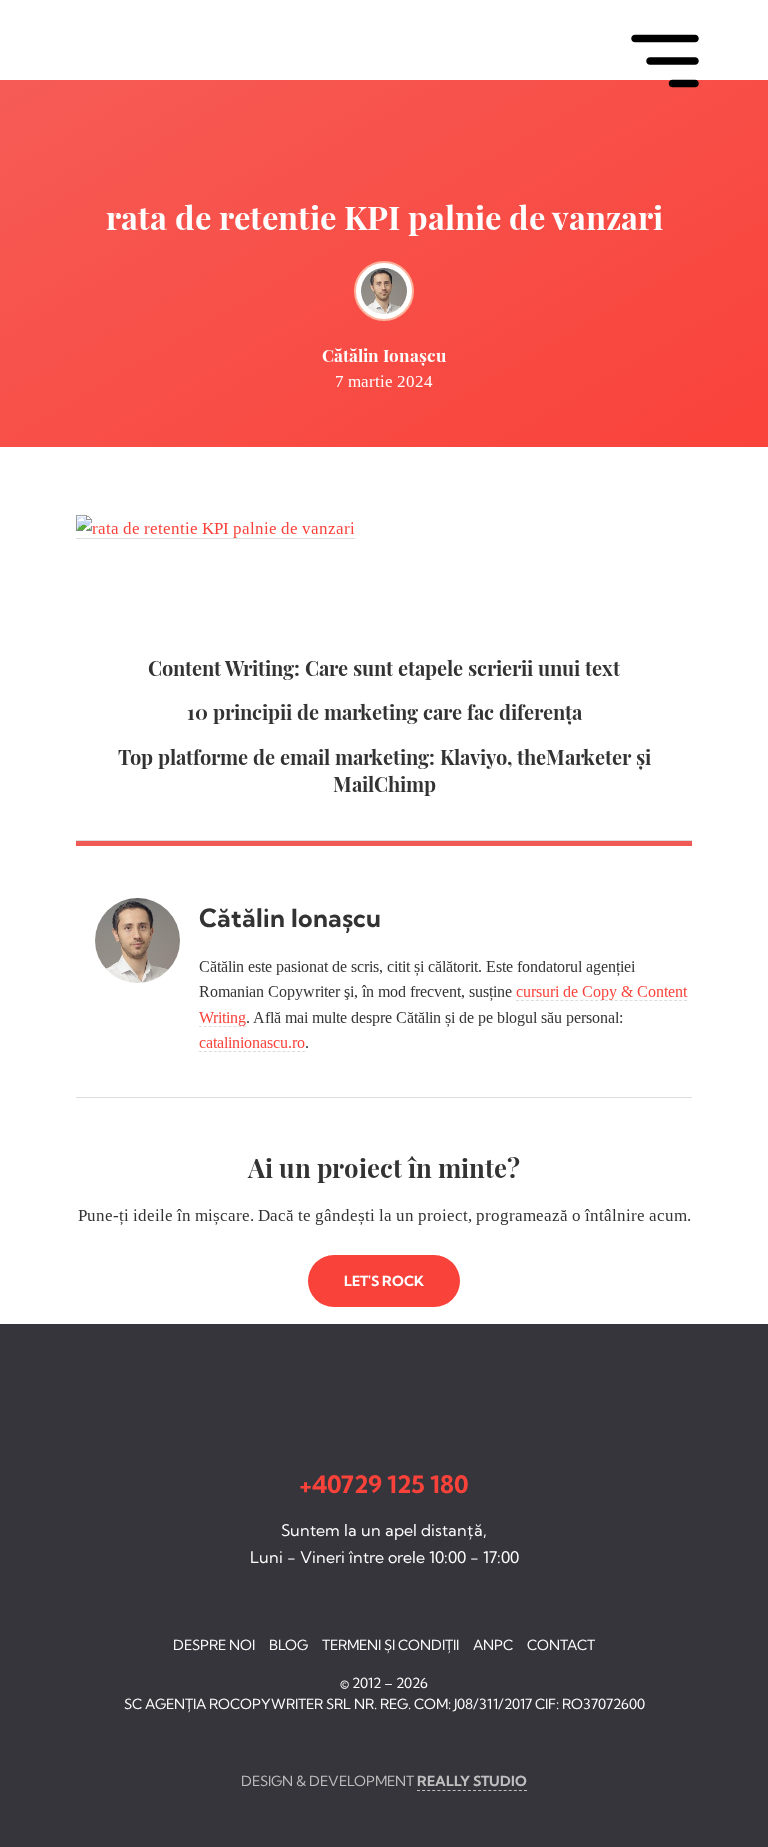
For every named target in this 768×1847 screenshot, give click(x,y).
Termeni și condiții (390, 1645)
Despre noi (214, 1645)
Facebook (24, 1741)
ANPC (493, 1645)
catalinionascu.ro (252, 1042)
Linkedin (59, 1741)
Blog (288, 1645)
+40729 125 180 (384, 1484)
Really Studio (472, 1781)
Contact (561, 1645)
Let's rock (384, 1281)
